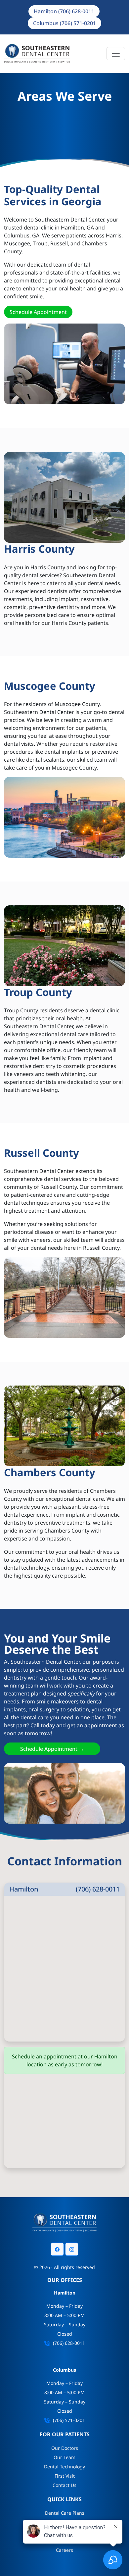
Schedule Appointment (38, 312)
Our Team (64, 2457)
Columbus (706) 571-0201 (64, 23)
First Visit (65, 2476)
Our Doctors (65, 2448)
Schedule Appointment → (52, 1749)
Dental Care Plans (65, 2513)
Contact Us (64, 2485)
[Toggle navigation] (116, 54)
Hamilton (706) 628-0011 (64, 11)
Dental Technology (64, 2467)
